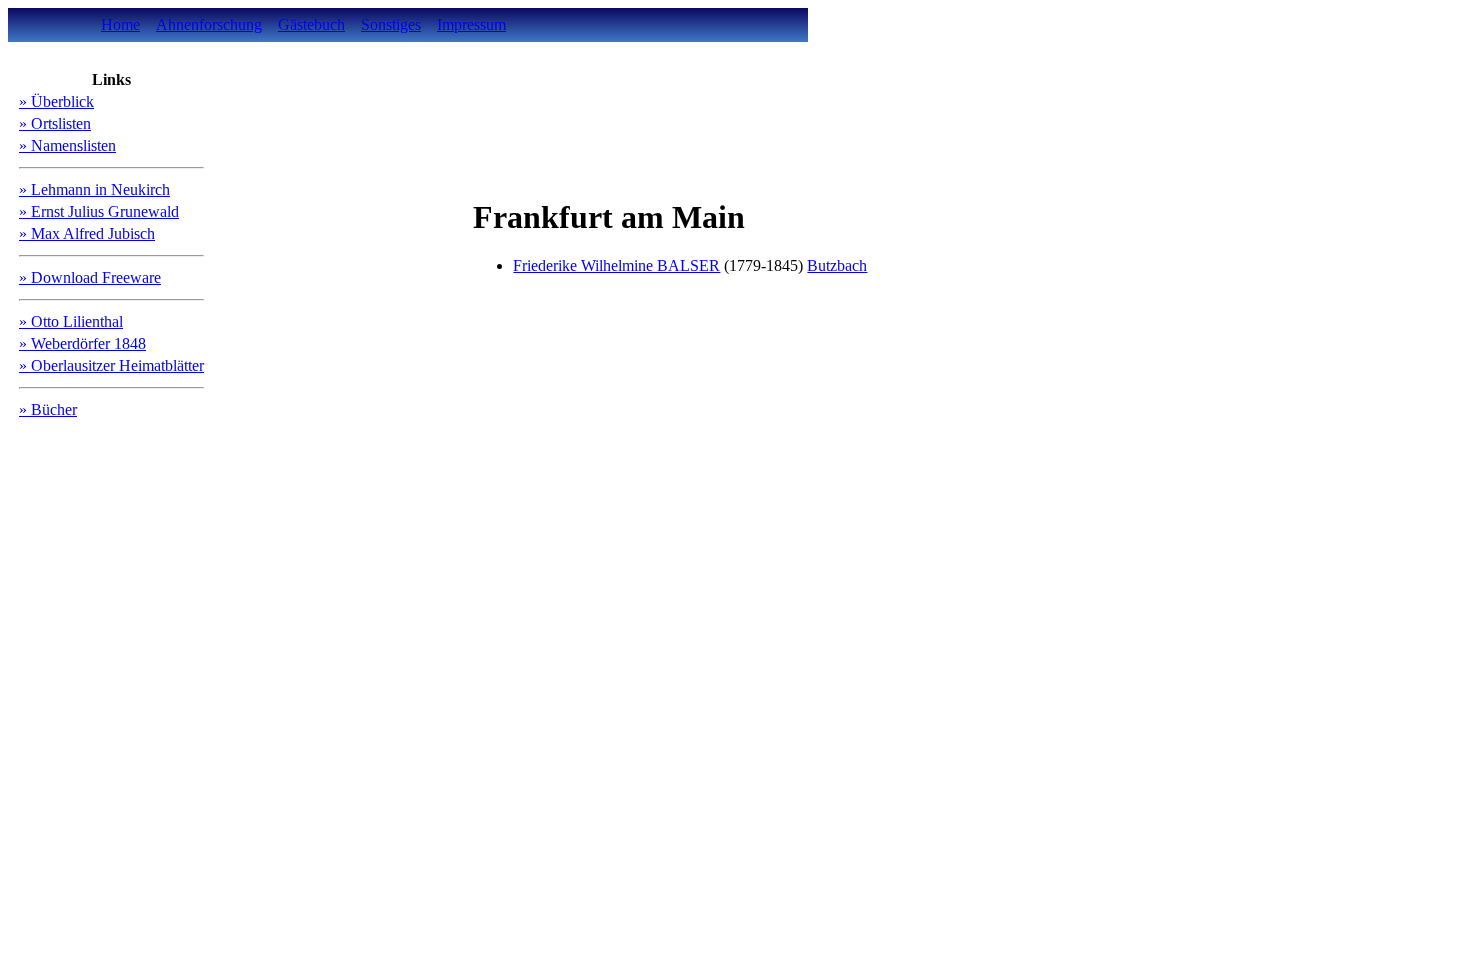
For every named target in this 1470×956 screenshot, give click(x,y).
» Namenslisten (67, 145)
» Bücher (48, 409)
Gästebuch (311, 24)
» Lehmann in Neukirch (94, 189)
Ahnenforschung (209, 24)
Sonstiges (391, 24)
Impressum (471, 24)
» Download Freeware (90, 277)
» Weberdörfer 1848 (82, 343)
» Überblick (56, 101)
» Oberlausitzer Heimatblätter (111, 365)
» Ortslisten (55, 123)
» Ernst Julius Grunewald (99, 211)
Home (120, 24)
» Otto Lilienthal (71, 321)
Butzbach (837, 265)
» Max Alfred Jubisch (87, 233)
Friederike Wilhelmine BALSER (616, 265)
